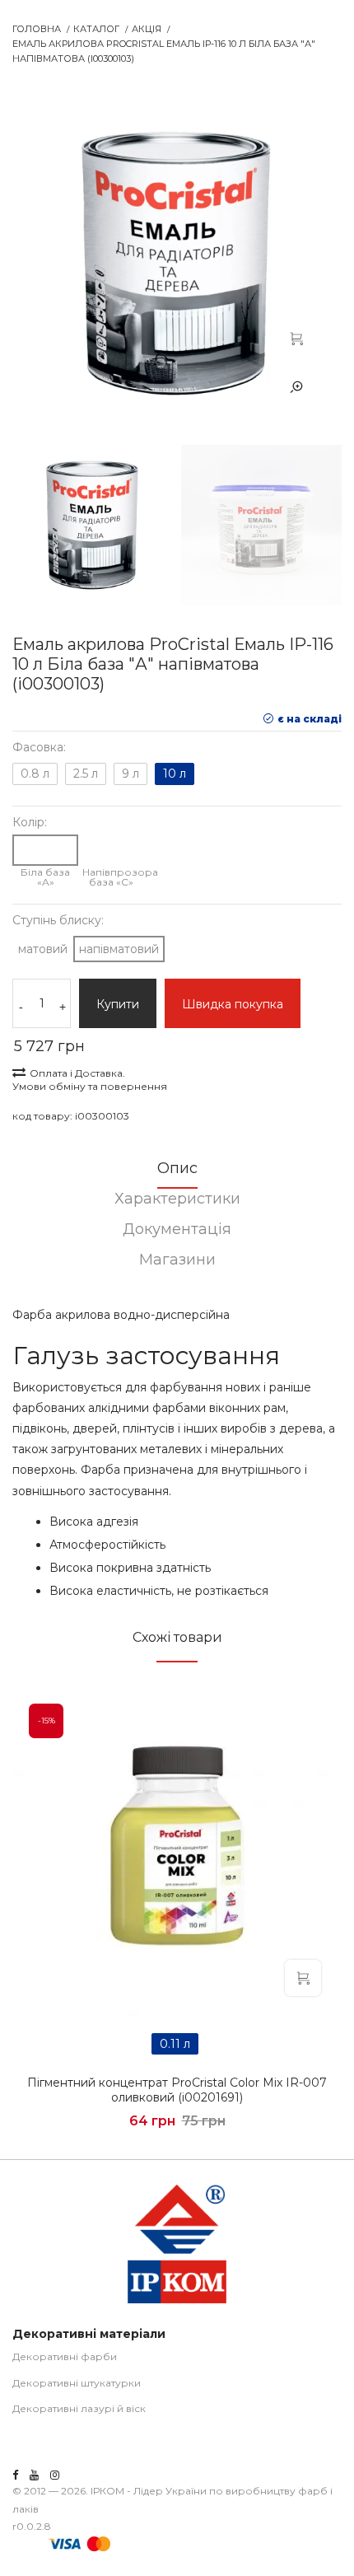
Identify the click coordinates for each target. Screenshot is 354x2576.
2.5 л (86, 774)
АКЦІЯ (147, 29)
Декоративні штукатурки (77, 2383)
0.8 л (35, 774)
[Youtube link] (34, 2475)
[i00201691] (177, 1852)
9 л (130, 774)
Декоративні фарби (65, 2356)
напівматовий (119, 949)
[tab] (177, 1173)
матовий (43, 949)
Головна (37, 29)
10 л (175, 774)
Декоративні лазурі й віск (79, 2408)
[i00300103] (296, 338)
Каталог (96, 29)
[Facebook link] (15, 2475)
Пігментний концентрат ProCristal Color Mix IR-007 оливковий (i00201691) (177, 2090)
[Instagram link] (55, 2475)
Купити (118, 1004)
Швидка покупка (233, 1004)
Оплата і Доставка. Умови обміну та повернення (90, 1080)
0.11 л (175, 2044)
